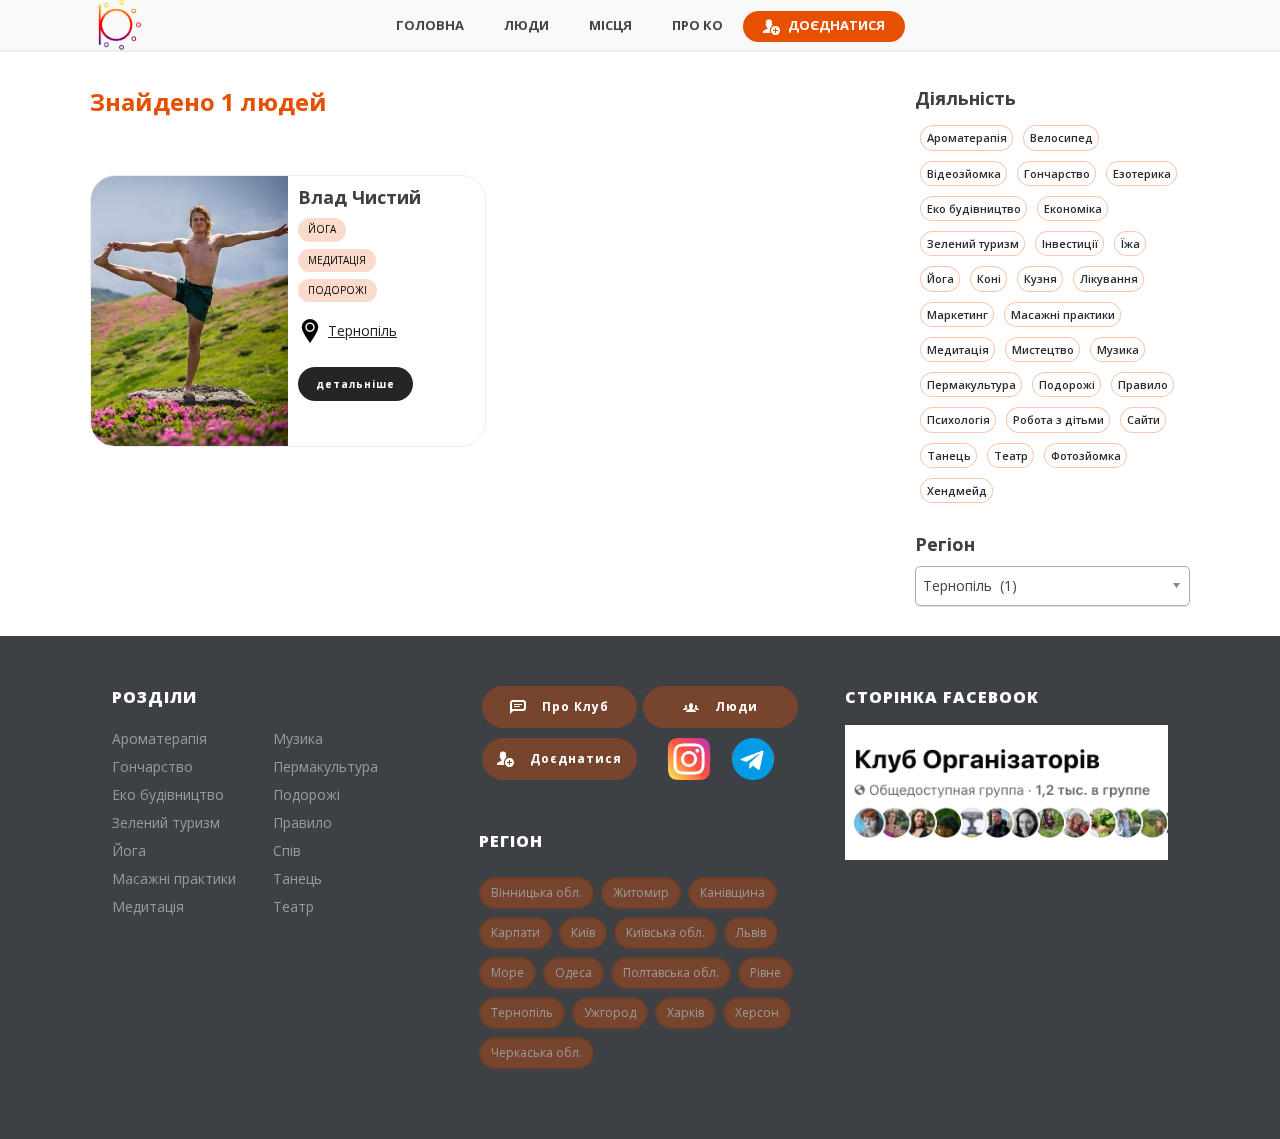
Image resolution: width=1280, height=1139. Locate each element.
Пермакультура (971, 384)
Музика (1118, 349)
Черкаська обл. (536, 1052)
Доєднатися (836, 25)
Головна (430, 25)
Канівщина (732, 892)
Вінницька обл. (536, 892)
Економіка (1073, 208)
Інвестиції (1070, 243)
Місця (610, 25)
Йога (940, 278)
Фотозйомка (1086, 455)
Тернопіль (362, 330)
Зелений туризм (973, 243)
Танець (949, 455)
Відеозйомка (964, 173)
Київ (583, 932)
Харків (685, 1012)
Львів (751, 932)
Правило (1143, 384)
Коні (989, 278)
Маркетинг (957, 314)
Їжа (1130, 243)
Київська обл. (665, 932)
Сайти (1143, 419)
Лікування (1109, 278)
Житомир (641, 892)
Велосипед (1061, 137)
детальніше (355, 384)
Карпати (515, 932)
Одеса (573, 972)
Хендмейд (957, 490)
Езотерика (1142, 173)
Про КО (697, 25)
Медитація (958, 349)
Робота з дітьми (1058, 419)
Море (507, 972)
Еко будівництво (974, 208)
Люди (526, 25)
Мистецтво (1043, 349)
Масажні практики (1063, 314)
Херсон (757, 1012)
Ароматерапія (967, 137)
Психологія (958, 419)
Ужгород (610, 1012)
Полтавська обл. (671, 972)
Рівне (765, 972)
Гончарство (1057, 173)
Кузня (1040, 278)
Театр (1011, 455)
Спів (287, 851)
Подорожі (1067, 384)
